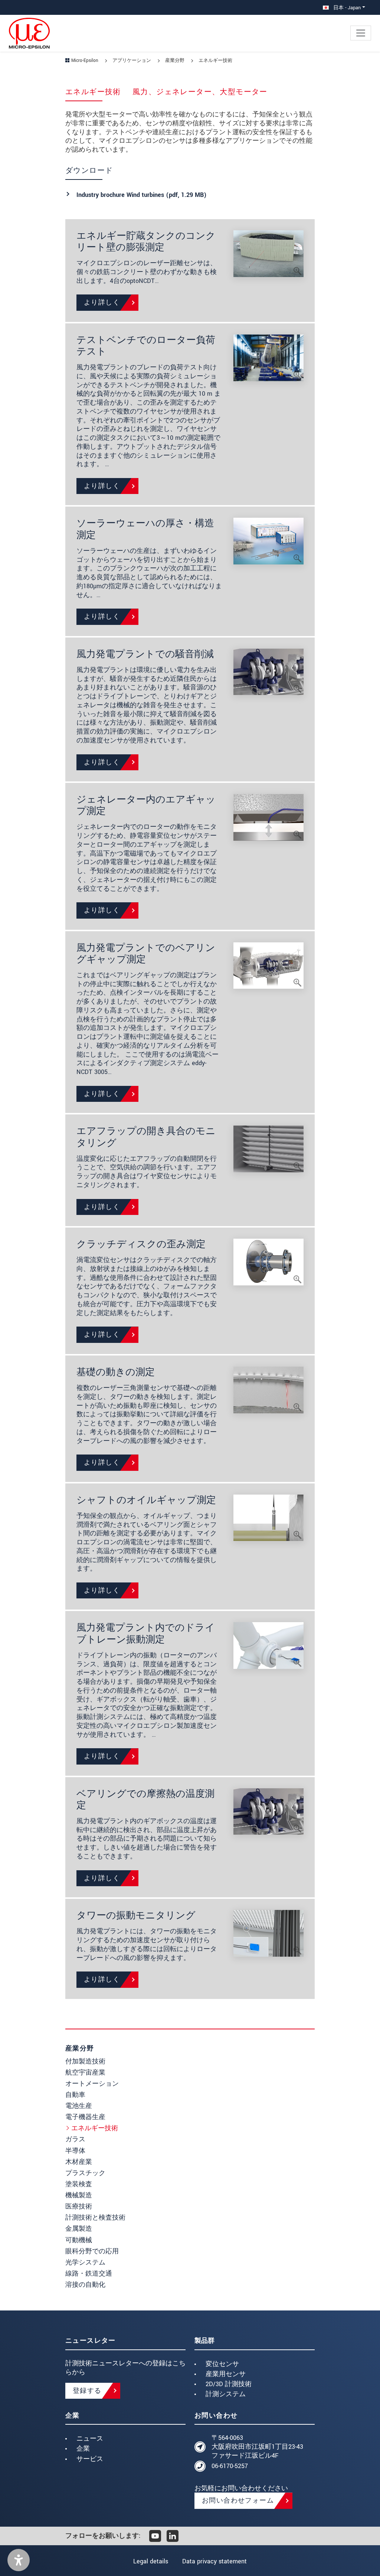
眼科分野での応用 (92, 2251)
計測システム (226, 2394)
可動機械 (79, 2240)
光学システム (85, 2262)
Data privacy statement (214, 2561)
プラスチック (85, 2173)
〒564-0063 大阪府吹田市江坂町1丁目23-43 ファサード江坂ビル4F (257, 2447)
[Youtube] (155, 2536)
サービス (90, 2459)
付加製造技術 (85, 2061)
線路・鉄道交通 (89, 2274)
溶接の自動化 (85, 2285)
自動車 (75, 2095)
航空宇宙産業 (85, 2073)
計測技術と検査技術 (95, 2218)
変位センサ (222, 2364)
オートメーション (92, 2084)
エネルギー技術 (95, 2128)
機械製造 (79, 2195)
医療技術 (79, 2206)
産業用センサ (226, 2374)
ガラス (75, 2139)
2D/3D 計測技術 (229, 2384)
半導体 (75, 2151)
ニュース (90, 2439)
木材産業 (79, 2162)
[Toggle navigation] (361, 33)
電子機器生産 (85, 2117)
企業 (83, 2449)
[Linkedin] (173, 2536)
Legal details (151, 2561)
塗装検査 (79, 2184)
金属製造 (79, 2229)
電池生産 (79, 2106)
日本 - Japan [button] (346, 8)
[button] (19, 2560)
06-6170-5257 (230, 2466)
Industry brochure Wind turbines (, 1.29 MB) (142, 195)
